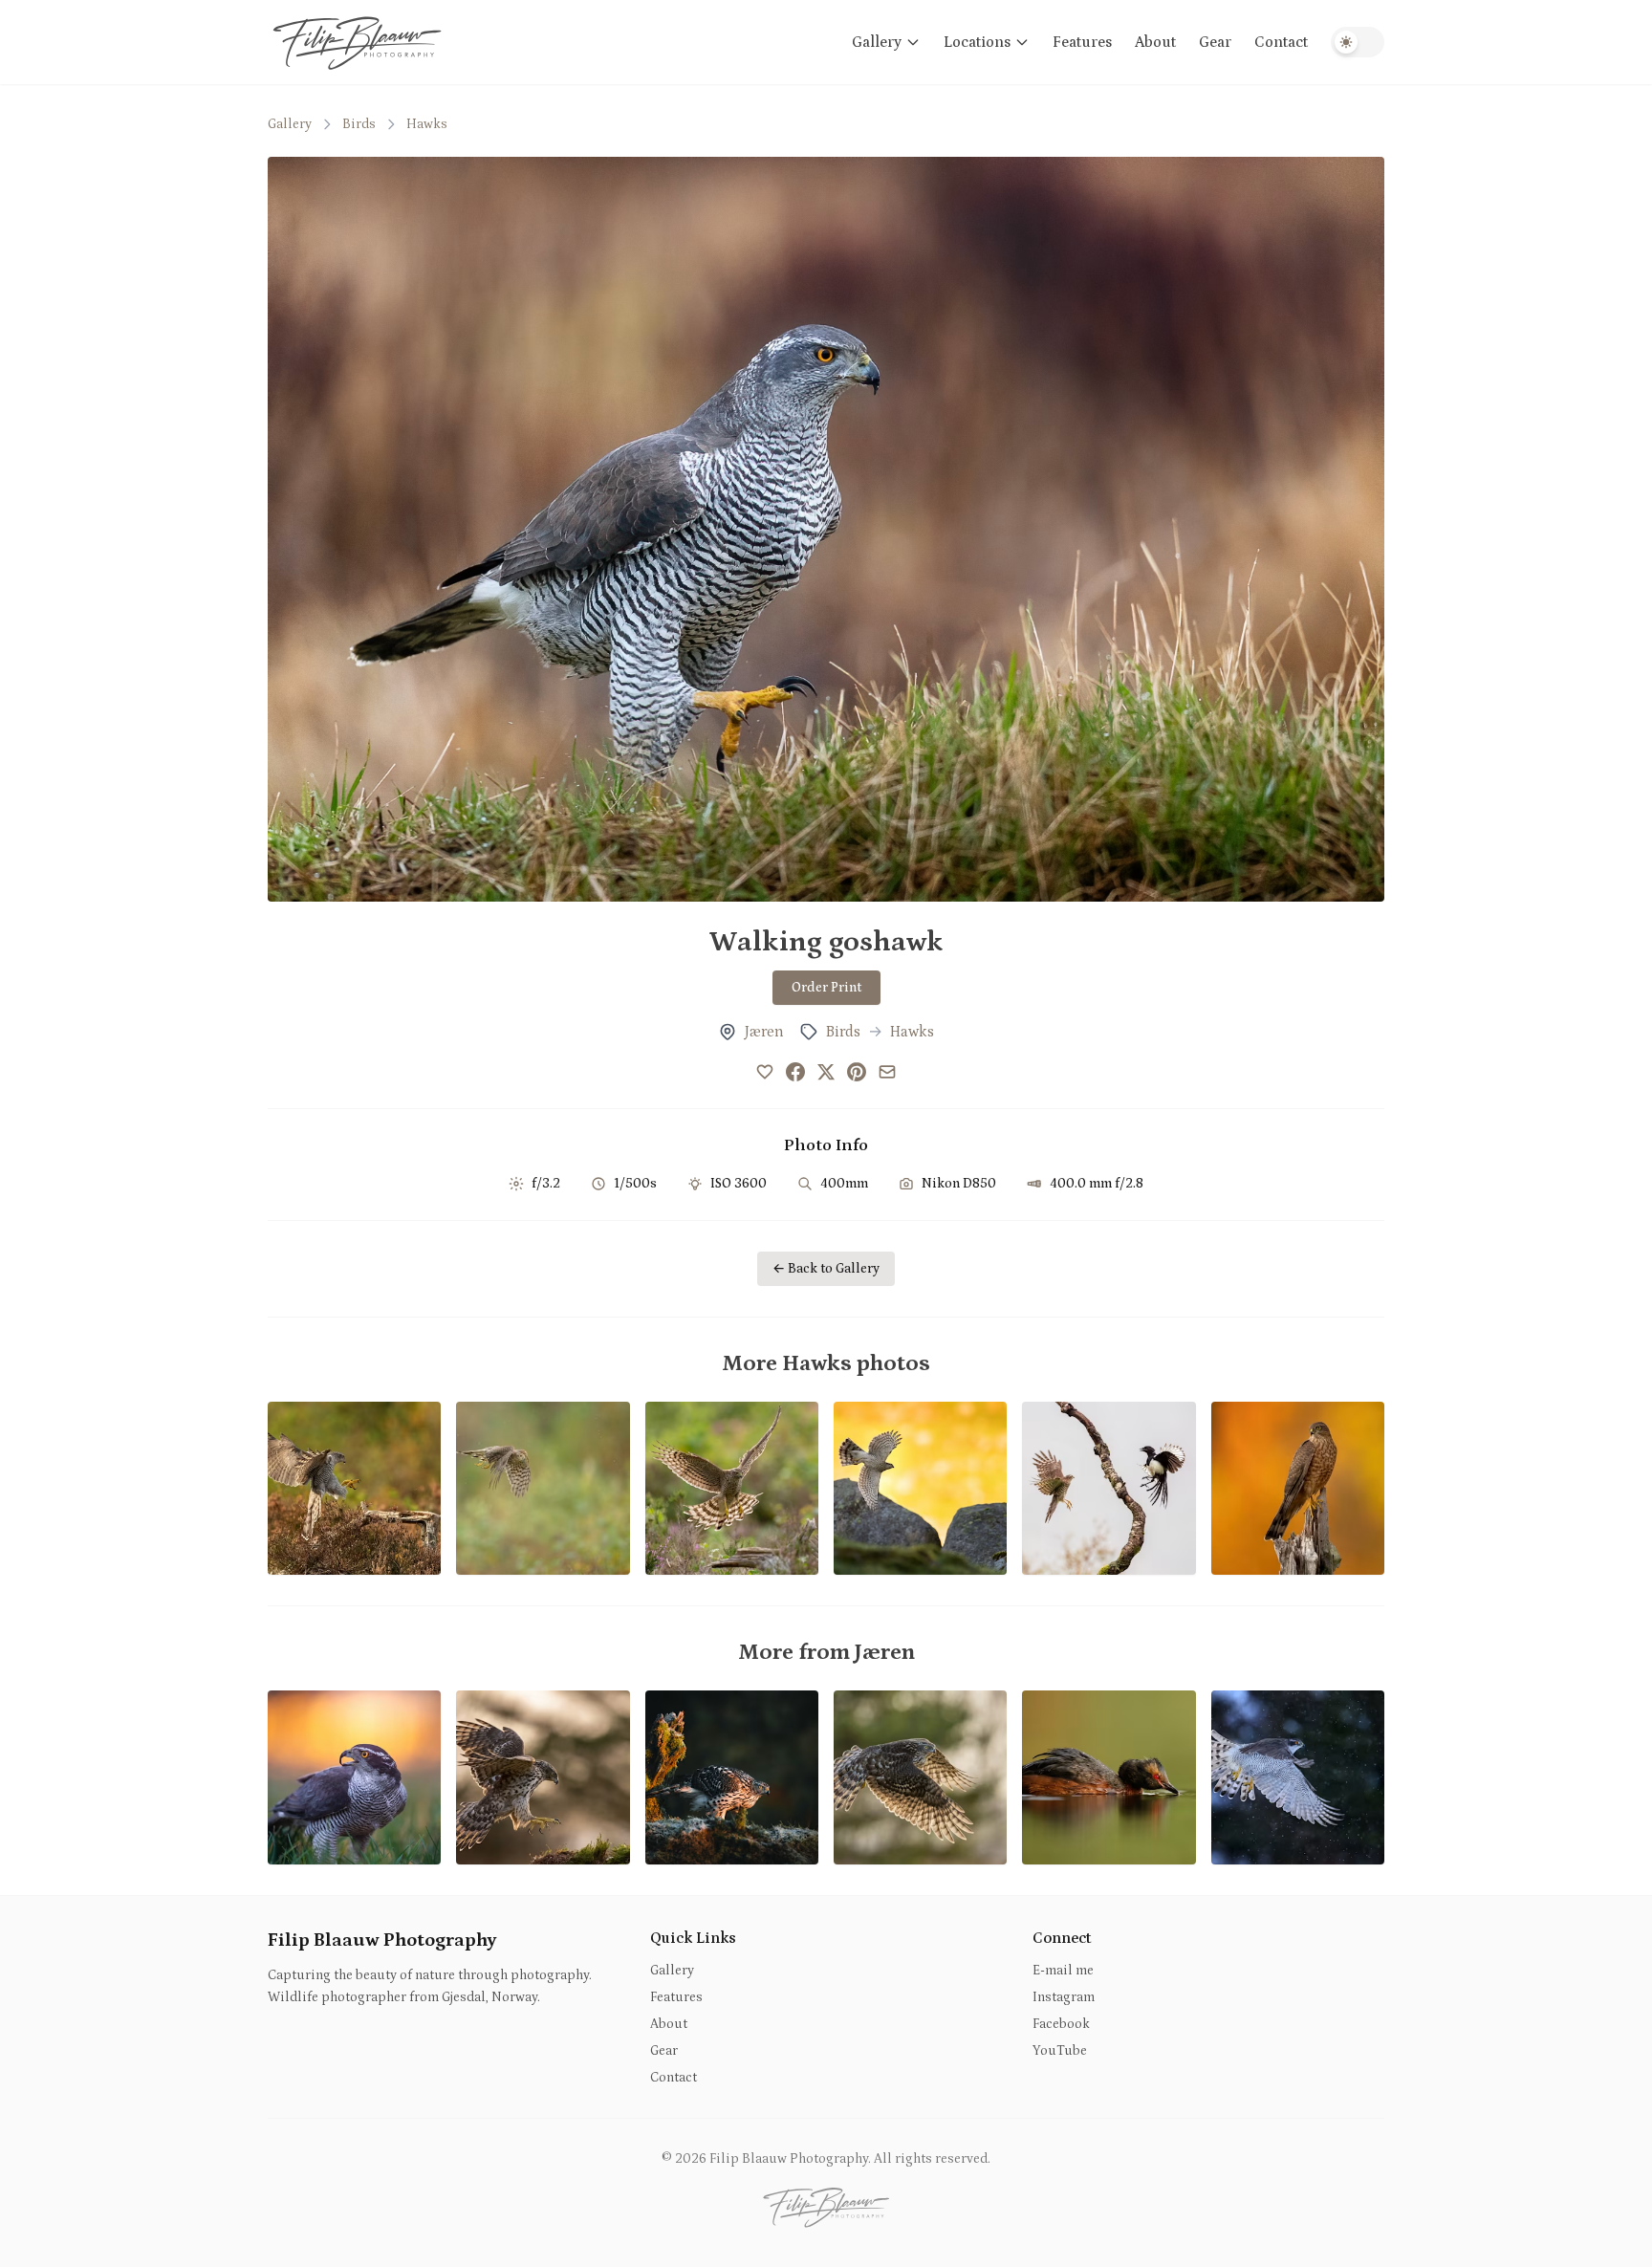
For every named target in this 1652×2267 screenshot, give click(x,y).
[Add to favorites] (765, 1072)
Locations (977, 42)
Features (1082, 42)
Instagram (1064, 1997)
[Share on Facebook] (795, 1072)
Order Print (826, 988)
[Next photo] (1342, 529)
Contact (1281, 42)
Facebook (1061, 2024)
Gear (1215, 42)
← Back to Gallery (826, 1269)
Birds (359, 124)
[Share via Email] (887, 1072)
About (1155, 42)
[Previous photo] (310, 529)
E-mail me (1063, 1971)
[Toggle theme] (1358, 42)
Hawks (427, 124)
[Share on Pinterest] (857, 1072)
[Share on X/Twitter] (826, 1072)
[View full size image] (826, 529)
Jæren (764, 1032)
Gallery (877, 42)
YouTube (1060, 2051)
